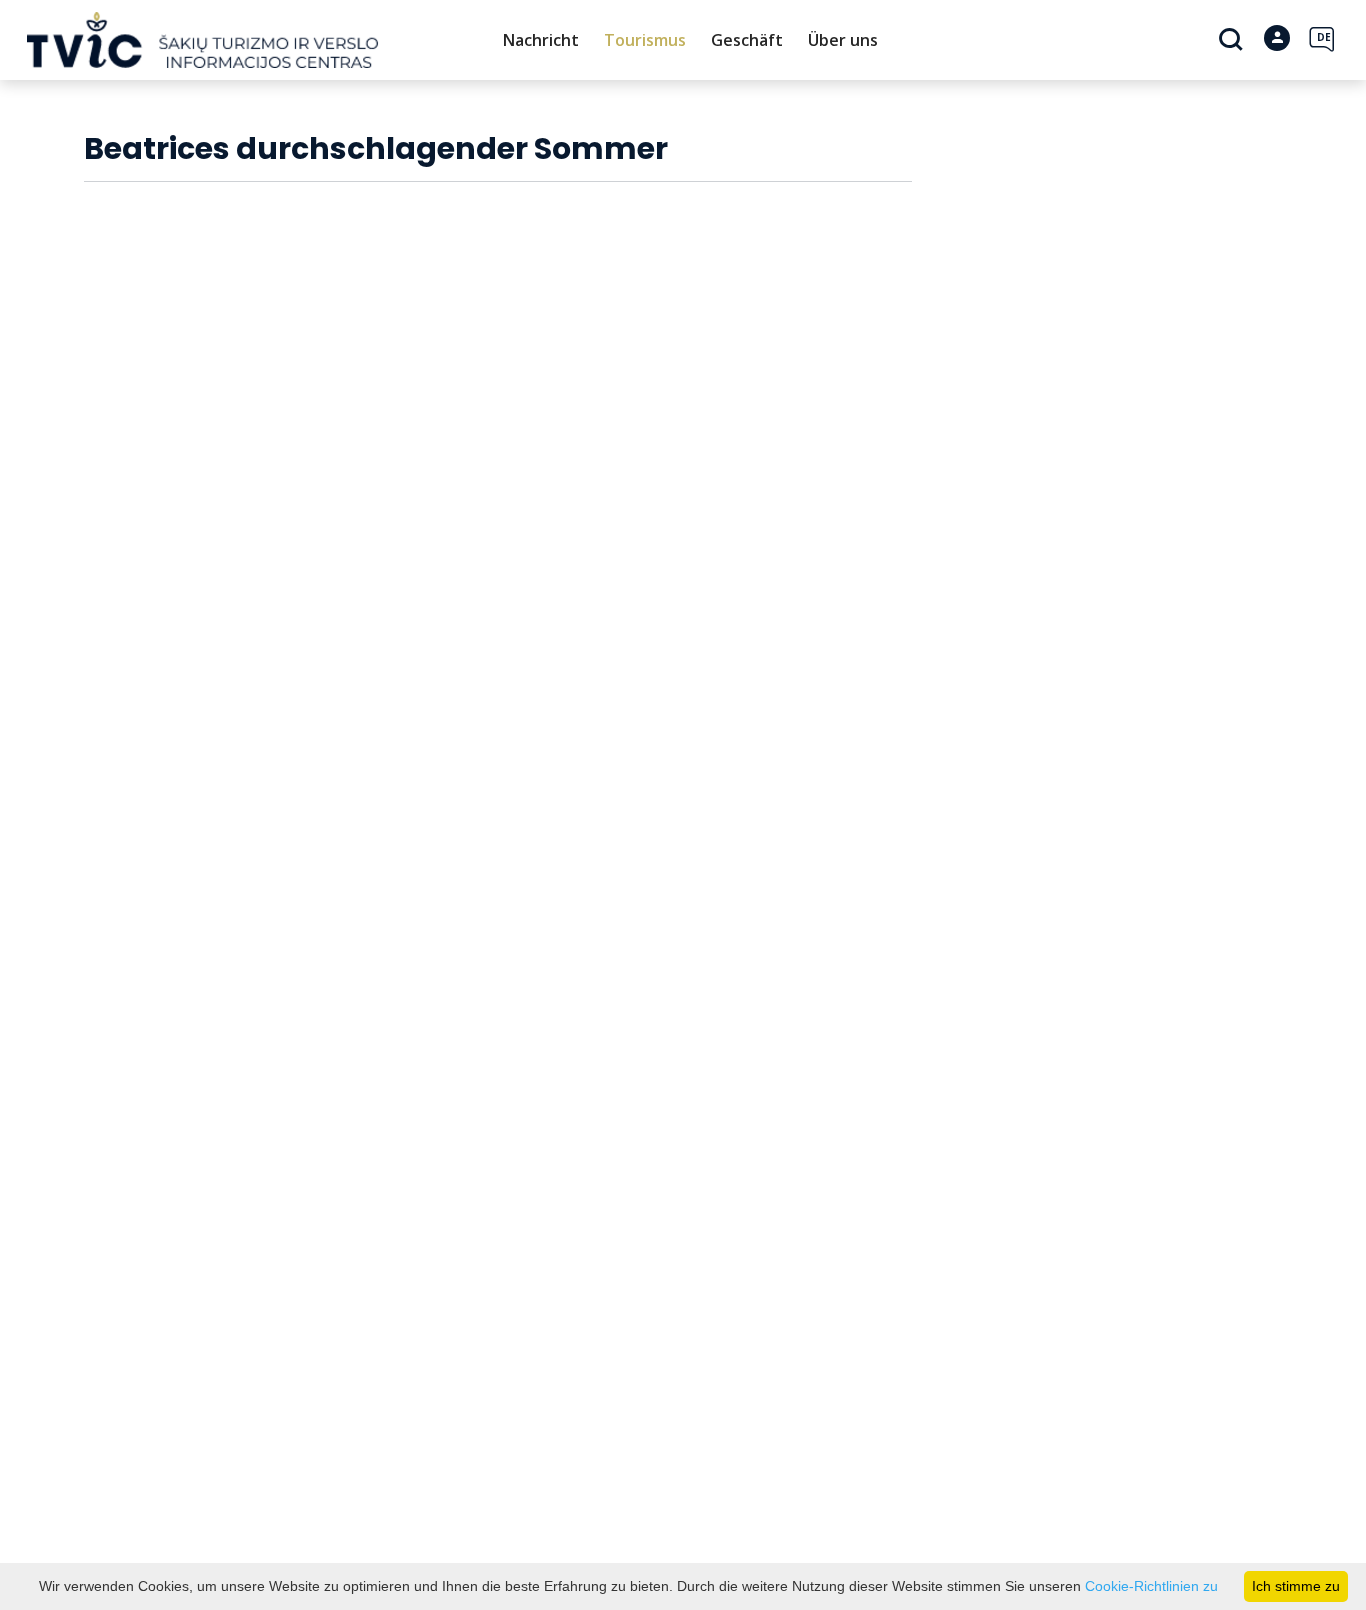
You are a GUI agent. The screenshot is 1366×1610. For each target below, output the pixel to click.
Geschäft (747, 40)
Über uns (843, 40)
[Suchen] (1233, 41)
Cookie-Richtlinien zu (1151, 1586)
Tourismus (645, 40)
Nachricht (541, 40)
